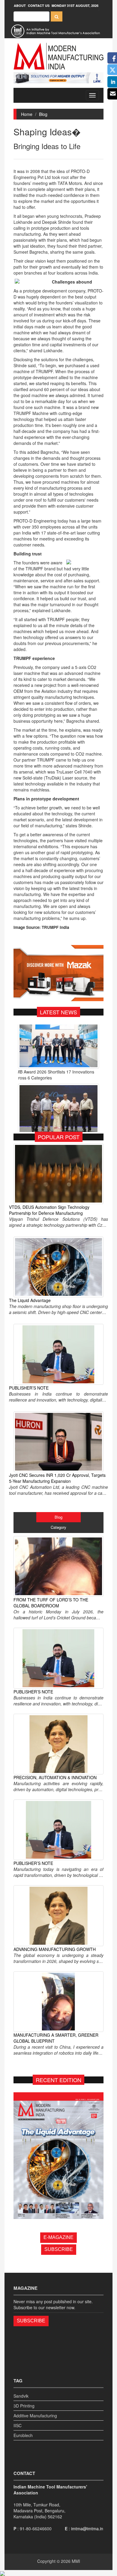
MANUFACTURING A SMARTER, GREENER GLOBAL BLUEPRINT (56, 2038)
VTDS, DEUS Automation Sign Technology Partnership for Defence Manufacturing (49, 1210)
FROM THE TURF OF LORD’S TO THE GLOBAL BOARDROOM (51, 1603)
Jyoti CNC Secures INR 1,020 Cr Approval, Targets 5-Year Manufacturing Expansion (57, 1478)
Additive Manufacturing (35, 2416)
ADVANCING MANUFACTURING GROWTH (55, 1949)
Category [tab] (58, 1527)
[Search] (57, 16)
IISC (18, 2425)
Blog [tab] (58, 1517)
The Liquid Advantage (30, 1300)
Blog (43, 114)
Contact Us (39, 6)
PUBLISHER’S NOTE (29, 1388)
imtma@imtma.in (87, 2528)
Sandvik (21, 2396)
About (20, 6)
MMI (76, 2561)
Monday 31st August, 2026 (75, 6)
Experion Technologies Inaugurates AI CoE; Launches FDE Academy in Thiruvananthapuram (55, 1088)
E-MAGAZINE (58, 2237)
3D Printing (24, 2406)
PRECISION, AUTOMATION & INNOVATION (55, 1777)
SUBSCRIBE (59, 2249)
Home (27, 114)
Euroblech (23, 2435)
